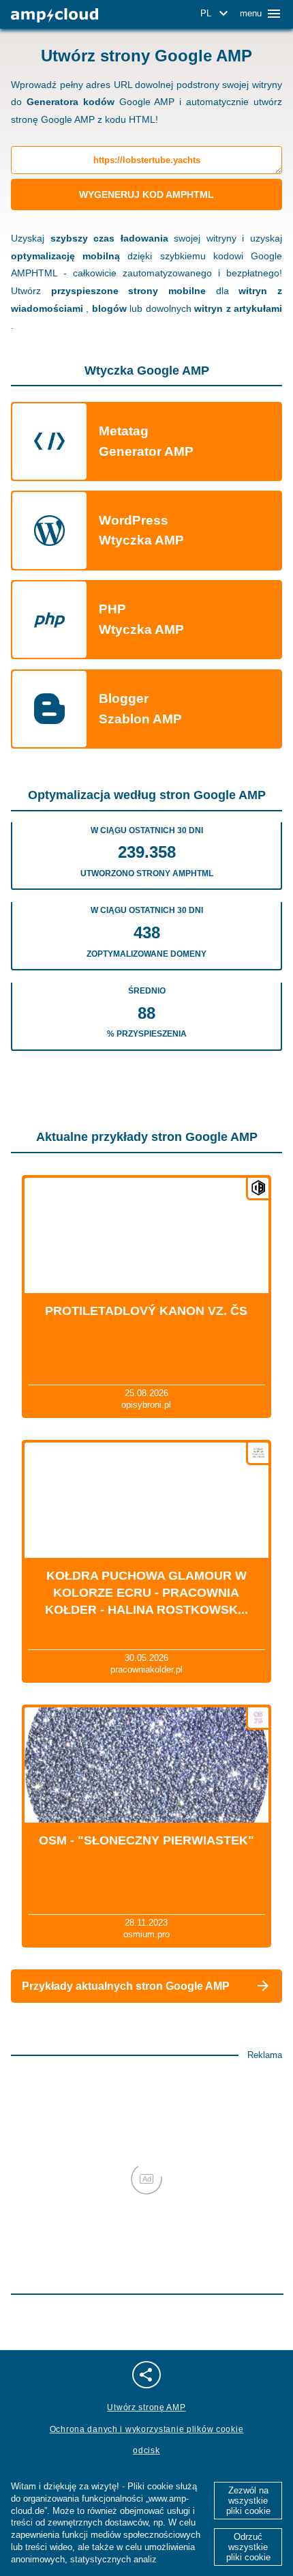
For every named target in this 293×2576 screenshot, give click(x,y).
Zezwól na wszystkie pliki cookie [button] (248, 2501)
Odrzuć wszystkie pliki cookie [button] (248, 2547)
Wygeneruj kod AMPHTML (146, 194)
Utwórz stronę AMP (146, 2407)
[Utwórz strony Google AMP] (55, 15)
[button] (216, 14)
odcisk (146, 2450)
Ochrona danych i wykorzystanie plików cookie (147, 2429)
